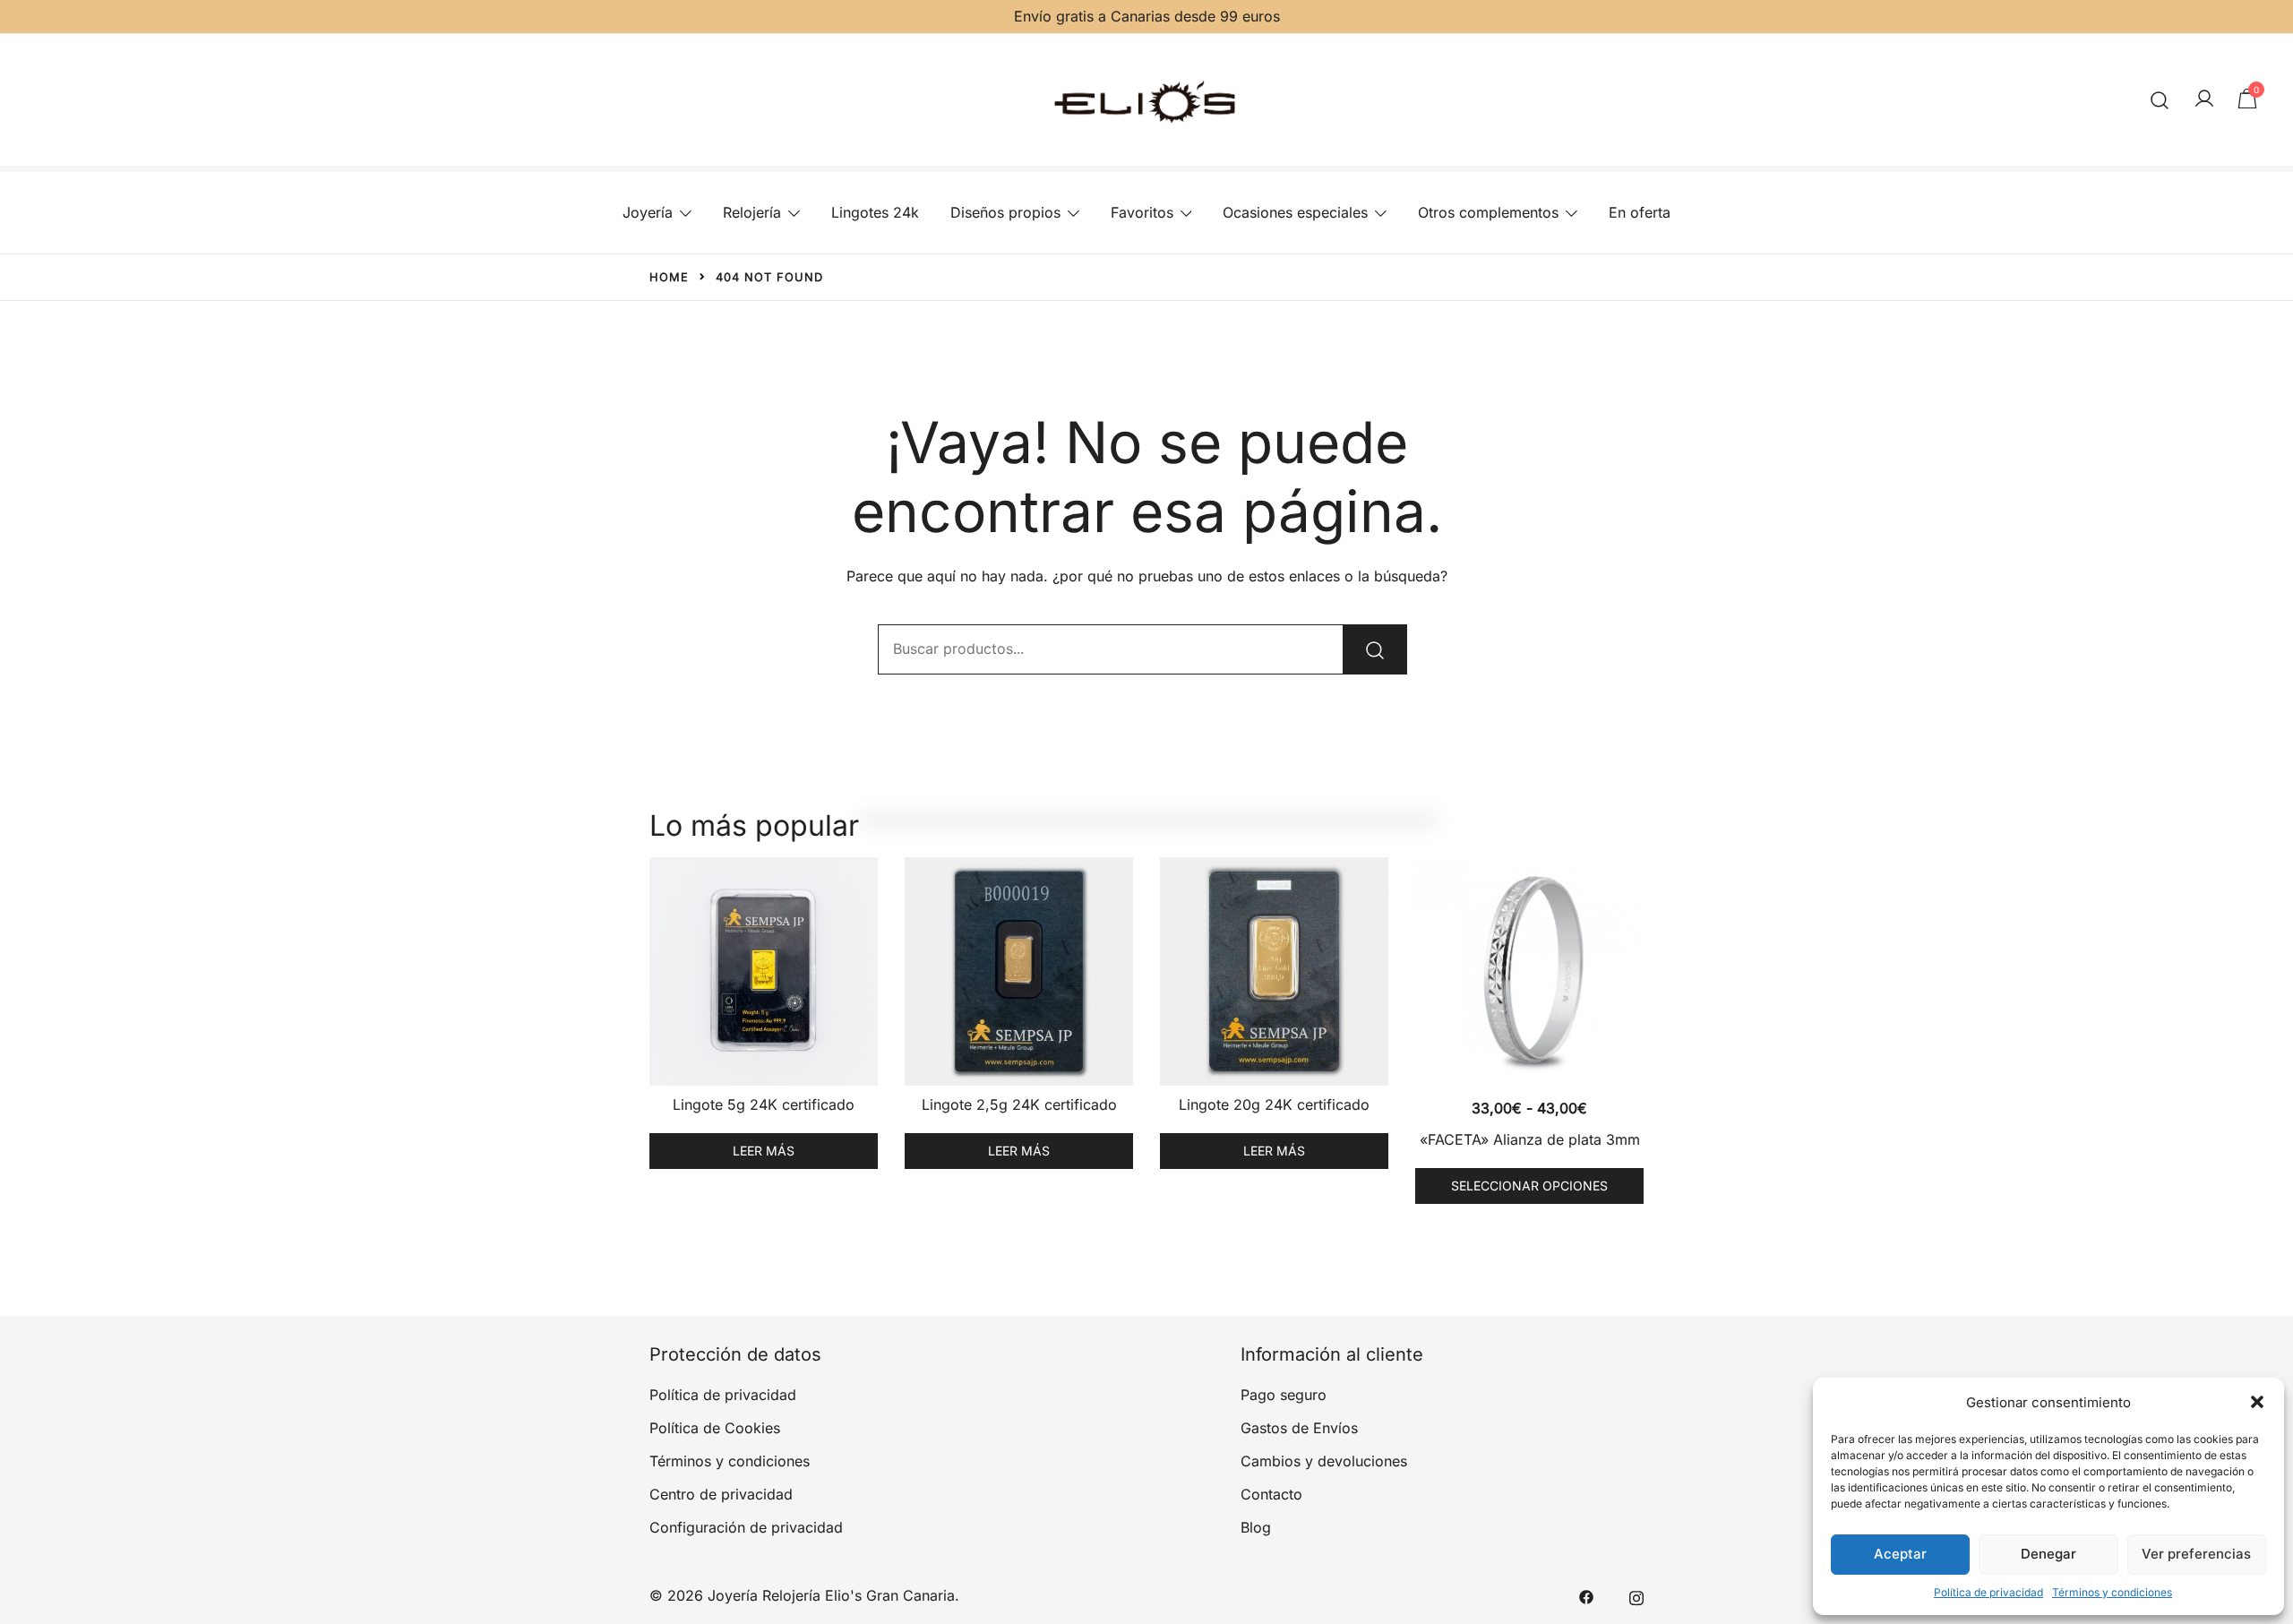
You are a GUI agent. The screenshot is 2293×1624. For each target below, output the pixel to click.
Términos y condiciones (2112, 1592)
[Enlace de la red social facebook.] (1586, 1595)
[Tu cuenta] (2204, 99)
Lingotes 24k (875, 212)
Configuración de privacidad (746, 1527)
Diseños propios (1005, 212)
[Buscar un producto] (2160, 100)
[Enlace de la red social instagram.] (1636, 1595)
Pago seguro (1284, 1395)
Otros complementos (1488, 212)
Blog (1256, 1527)
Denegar (2048, 1554)
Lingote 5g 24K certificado (764, 1104)
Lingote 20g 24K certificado (1274, 1104)
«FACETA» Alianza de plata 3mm (1530, 1139)
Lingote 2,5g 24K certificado (1019, 1104)
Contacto (1271, 1494)
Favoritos (1142, 212)
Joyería (648, 212)
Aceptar (1900, 1554)
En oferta (1640, 212)
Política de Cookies (715, 1428)
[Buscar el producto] (1375, 649)
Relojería (752, 212)
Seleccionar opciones (1529, 1186)
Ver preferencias (2196, 1554)
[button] (2257, 1402)
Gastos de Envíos (1299, 1428)
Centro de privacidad (721, 1494)
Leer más (764, 1151)
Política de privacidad (1988, 1592)
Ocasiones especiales (1295, 212)
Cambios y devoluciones (1324, 1461)
